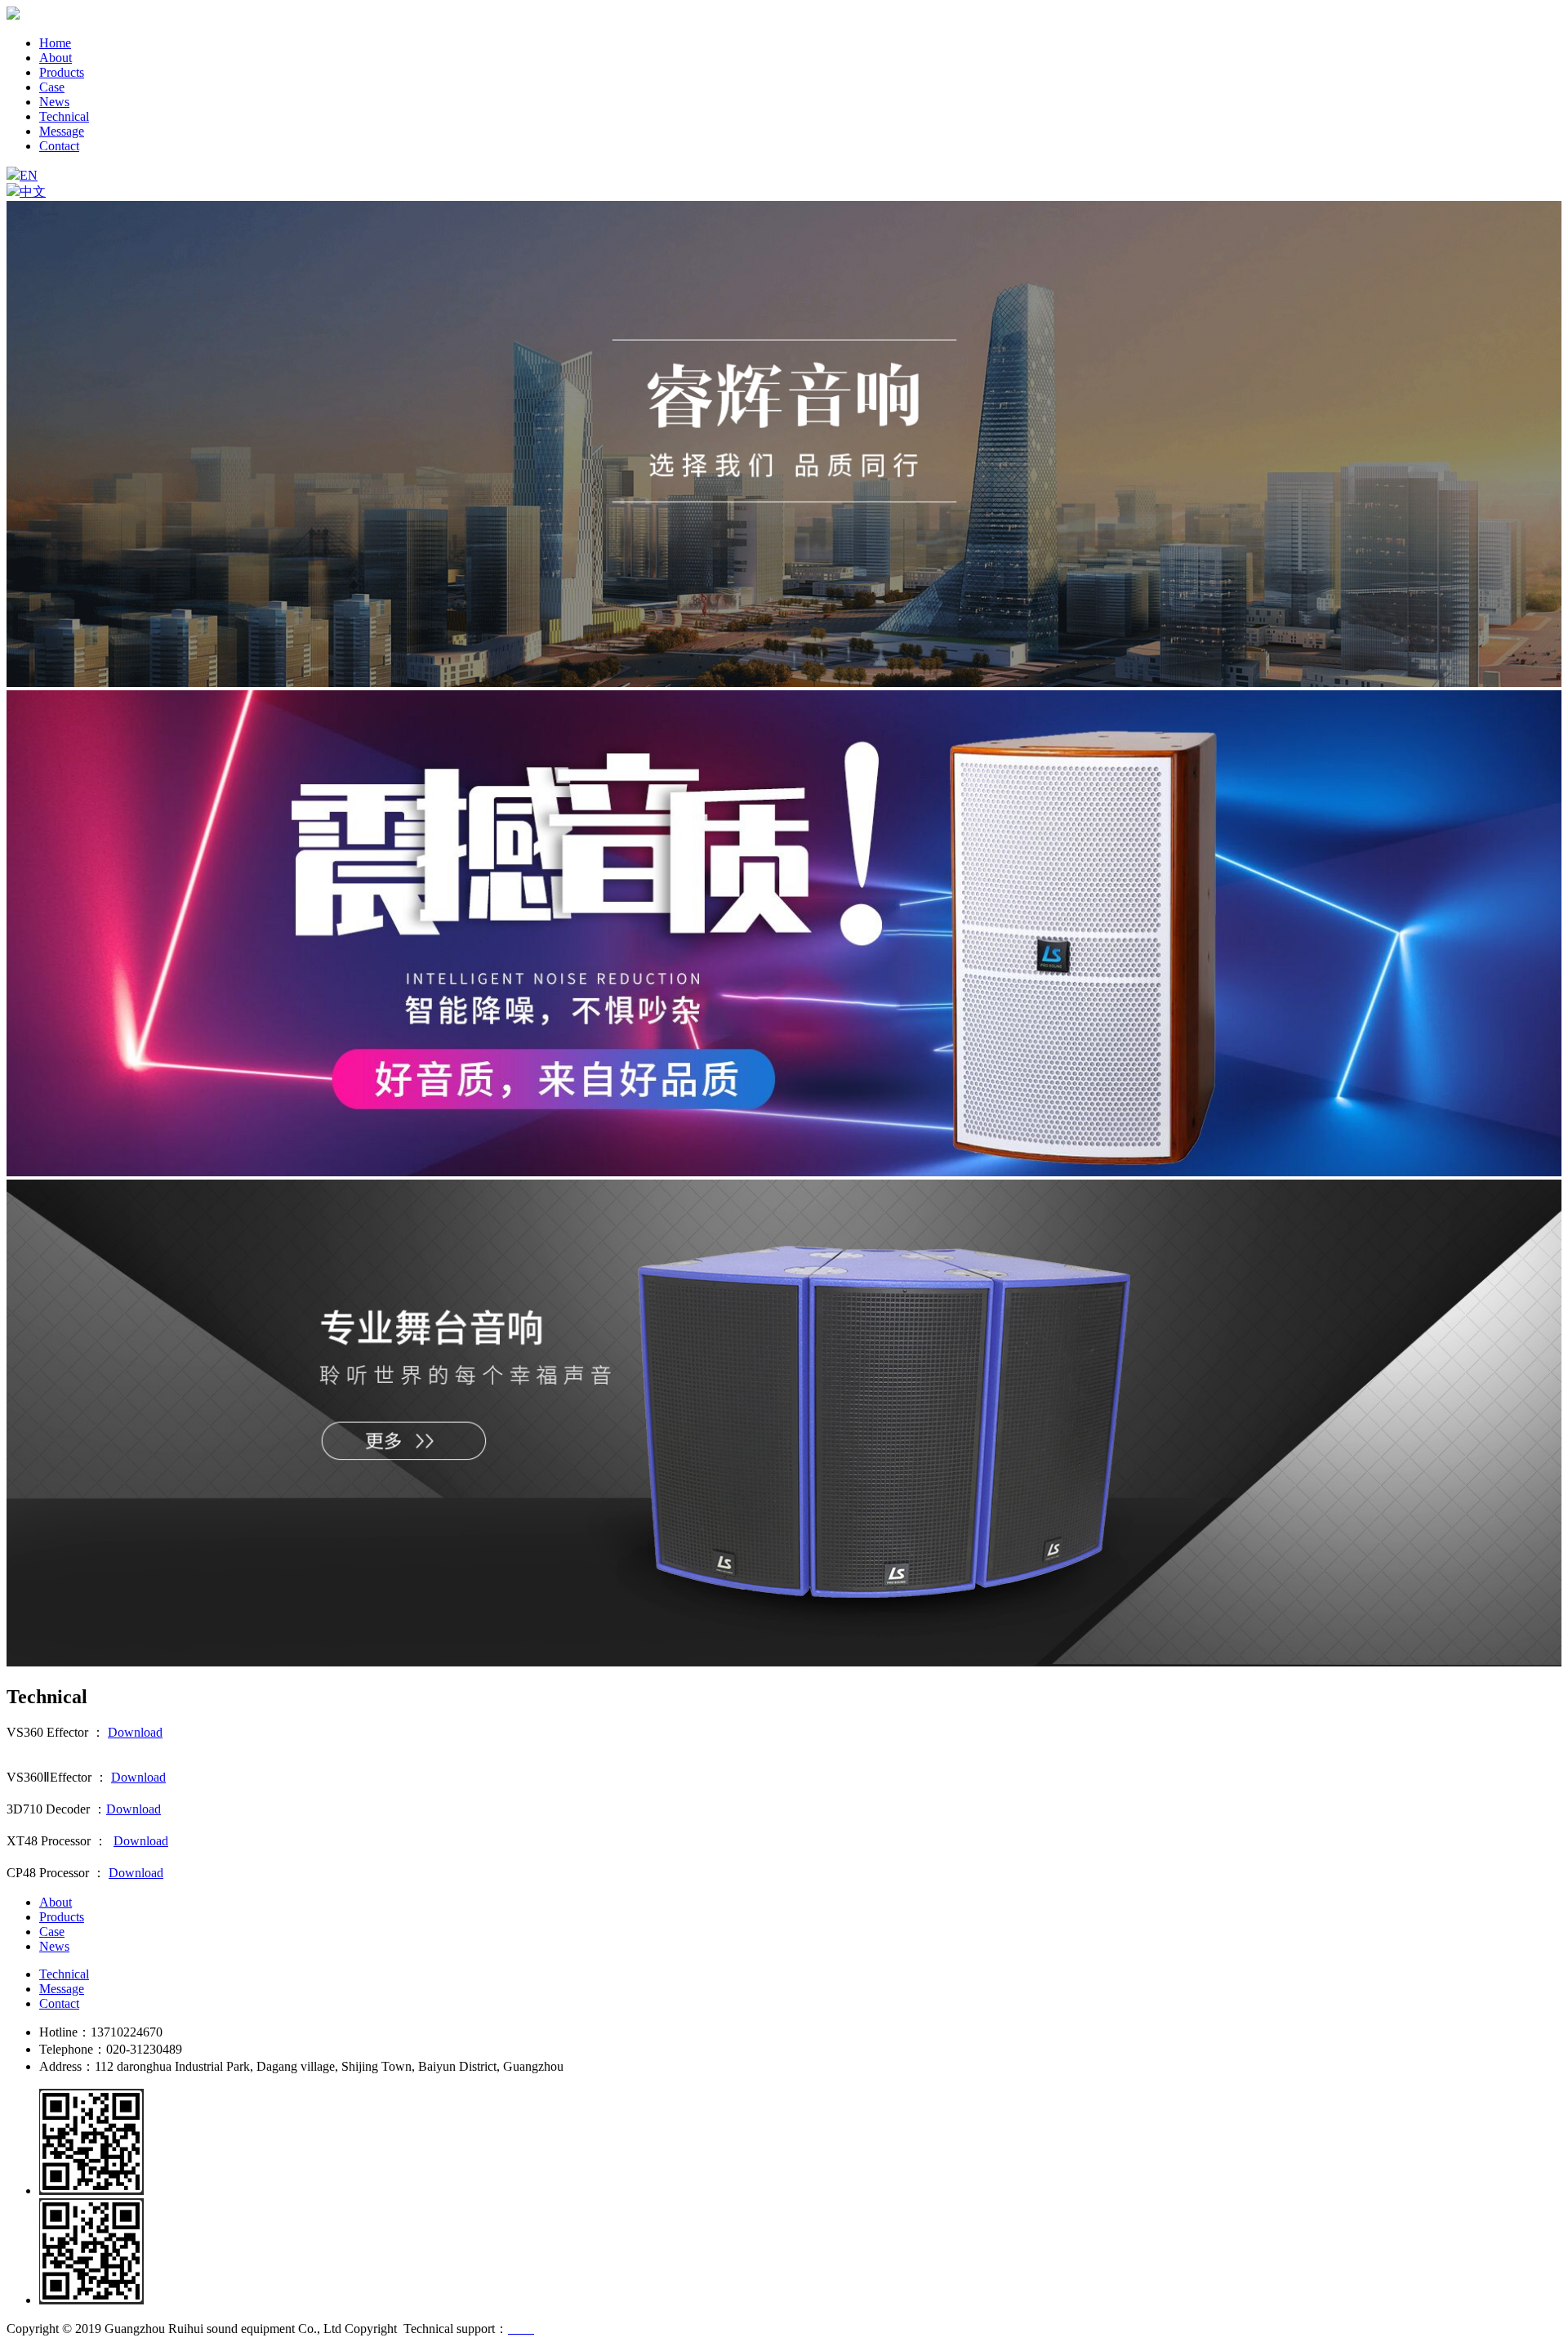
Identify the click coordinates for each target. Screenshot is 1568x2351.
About (56, 58)
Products (62, 72)
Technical (64, 116)
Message (62, 131)
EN (29, 175)
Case (52, 87)
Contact (59, 146)
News (54, 102)
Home (55, 43)
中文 (33, 192)
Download (135, 1732)
